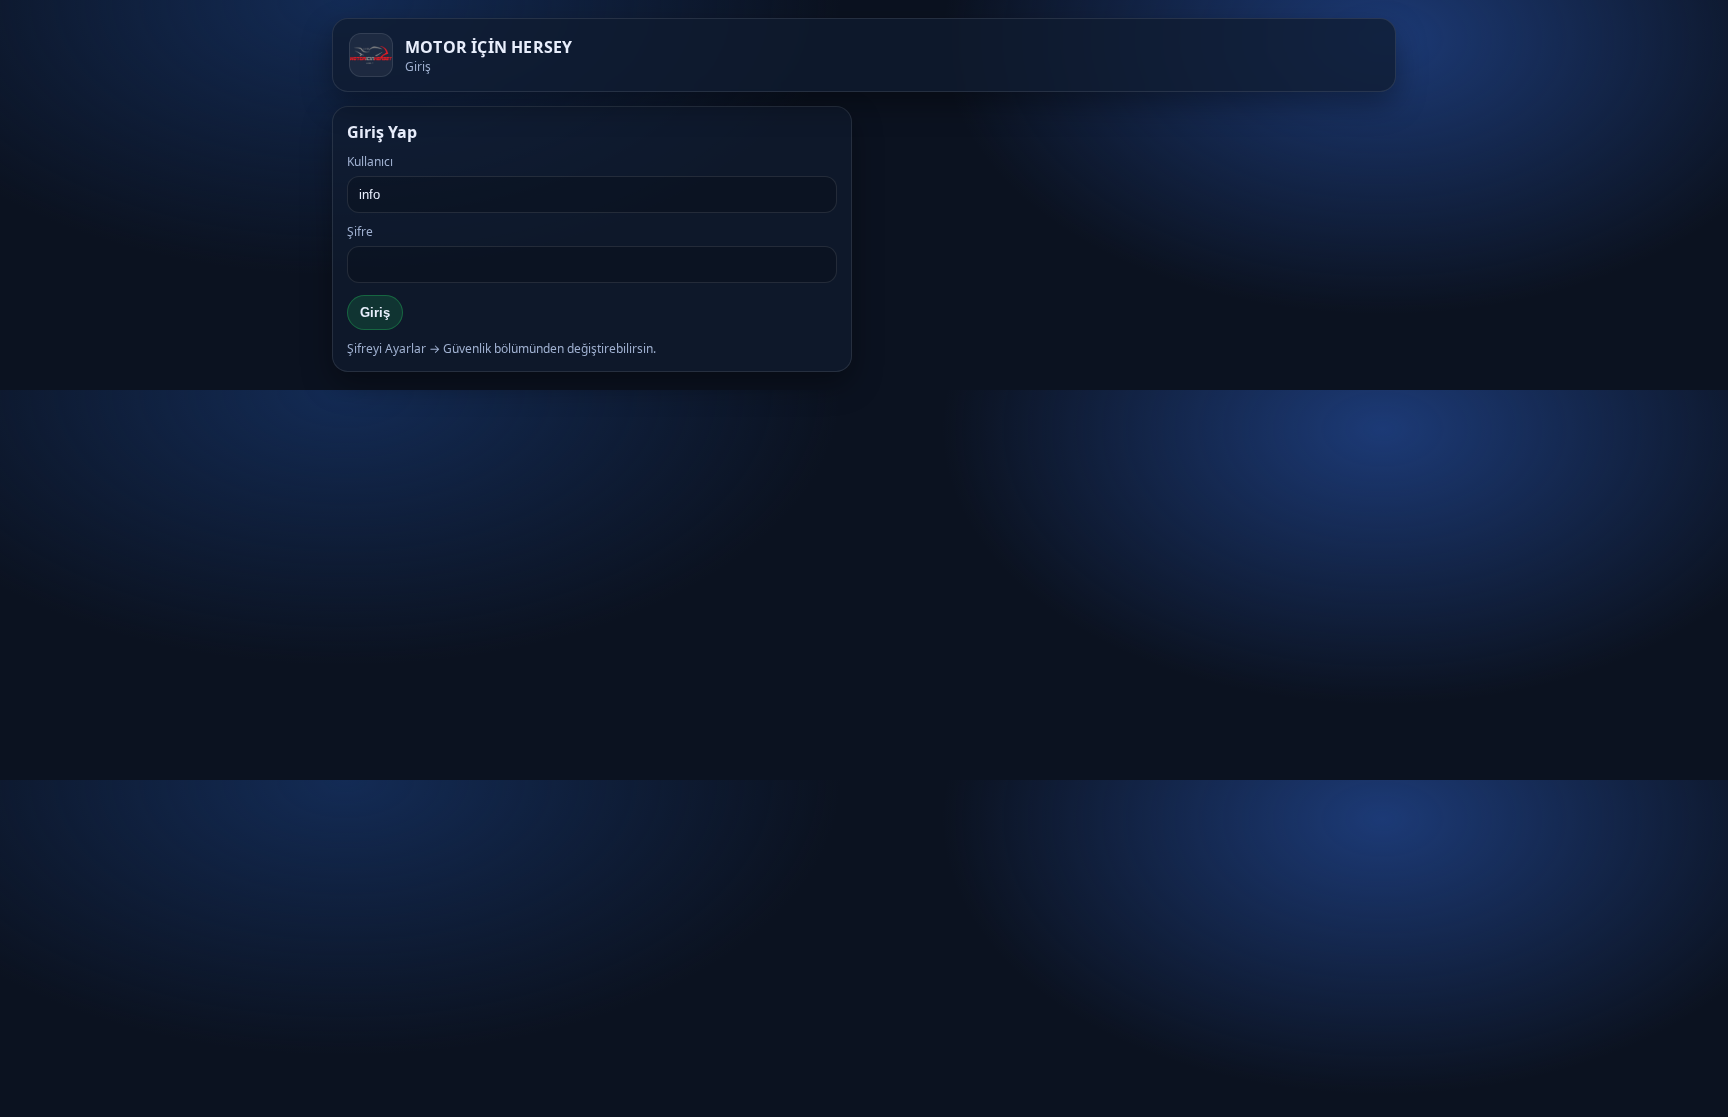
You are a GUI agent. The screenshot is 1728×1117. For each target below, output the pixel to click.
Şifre (360, 231)
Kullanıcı (370, 161)
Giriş (375, 312)
